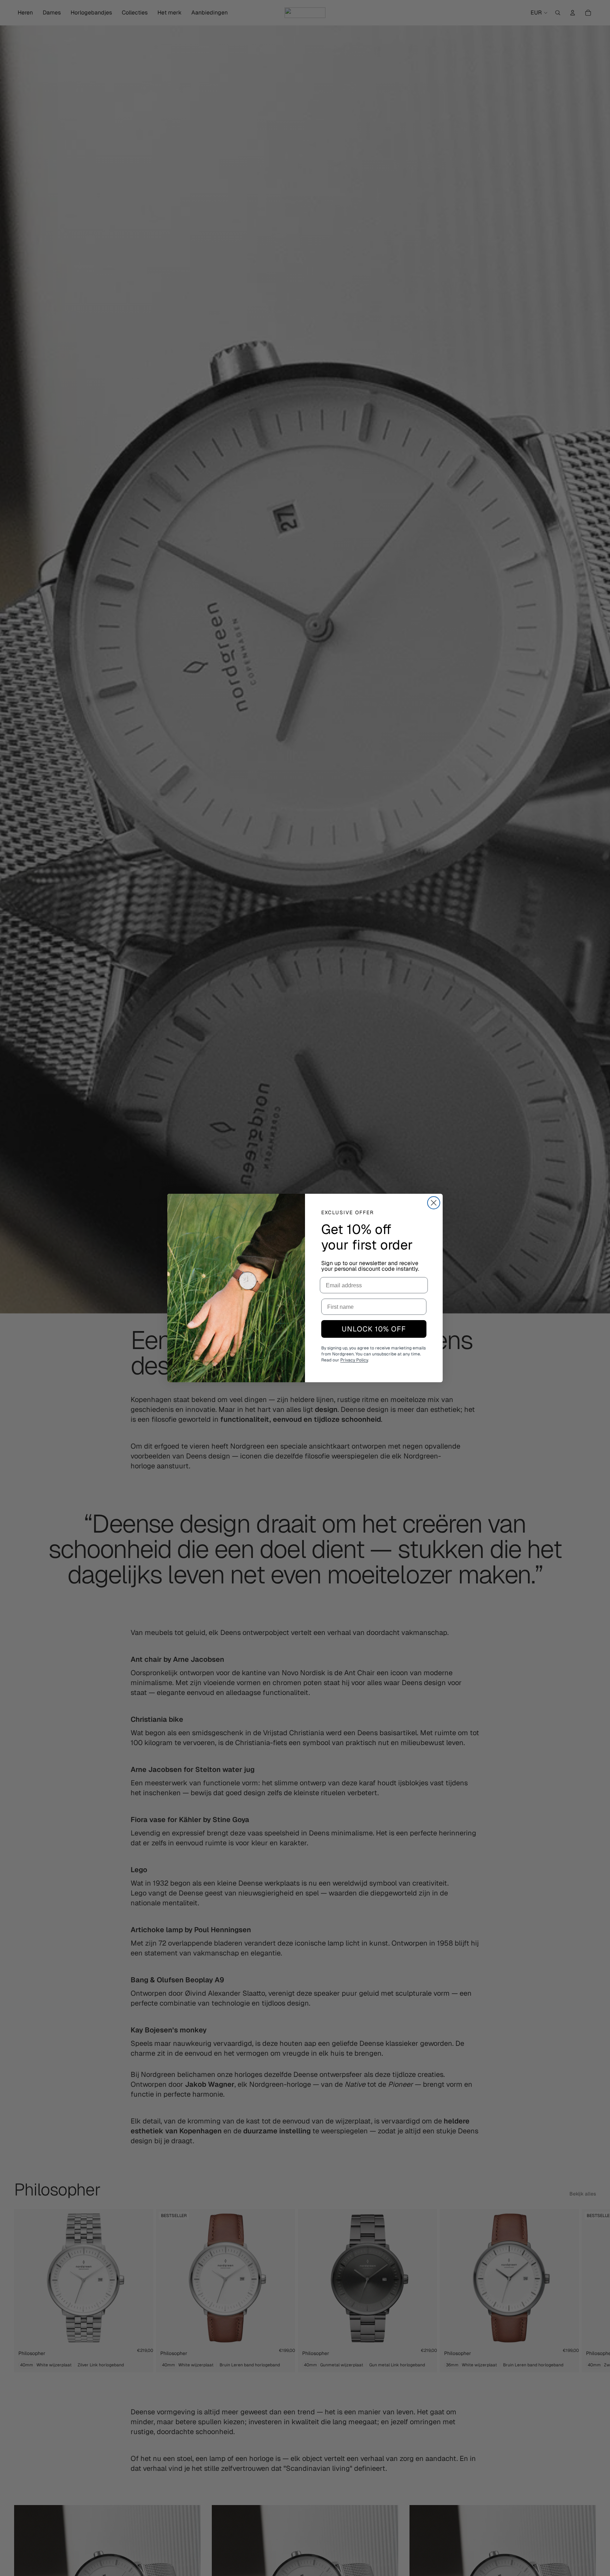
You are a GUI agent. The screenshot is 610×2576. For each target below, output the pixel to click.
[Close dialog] (434, 1203)
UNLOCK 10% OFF (374, 1329)
